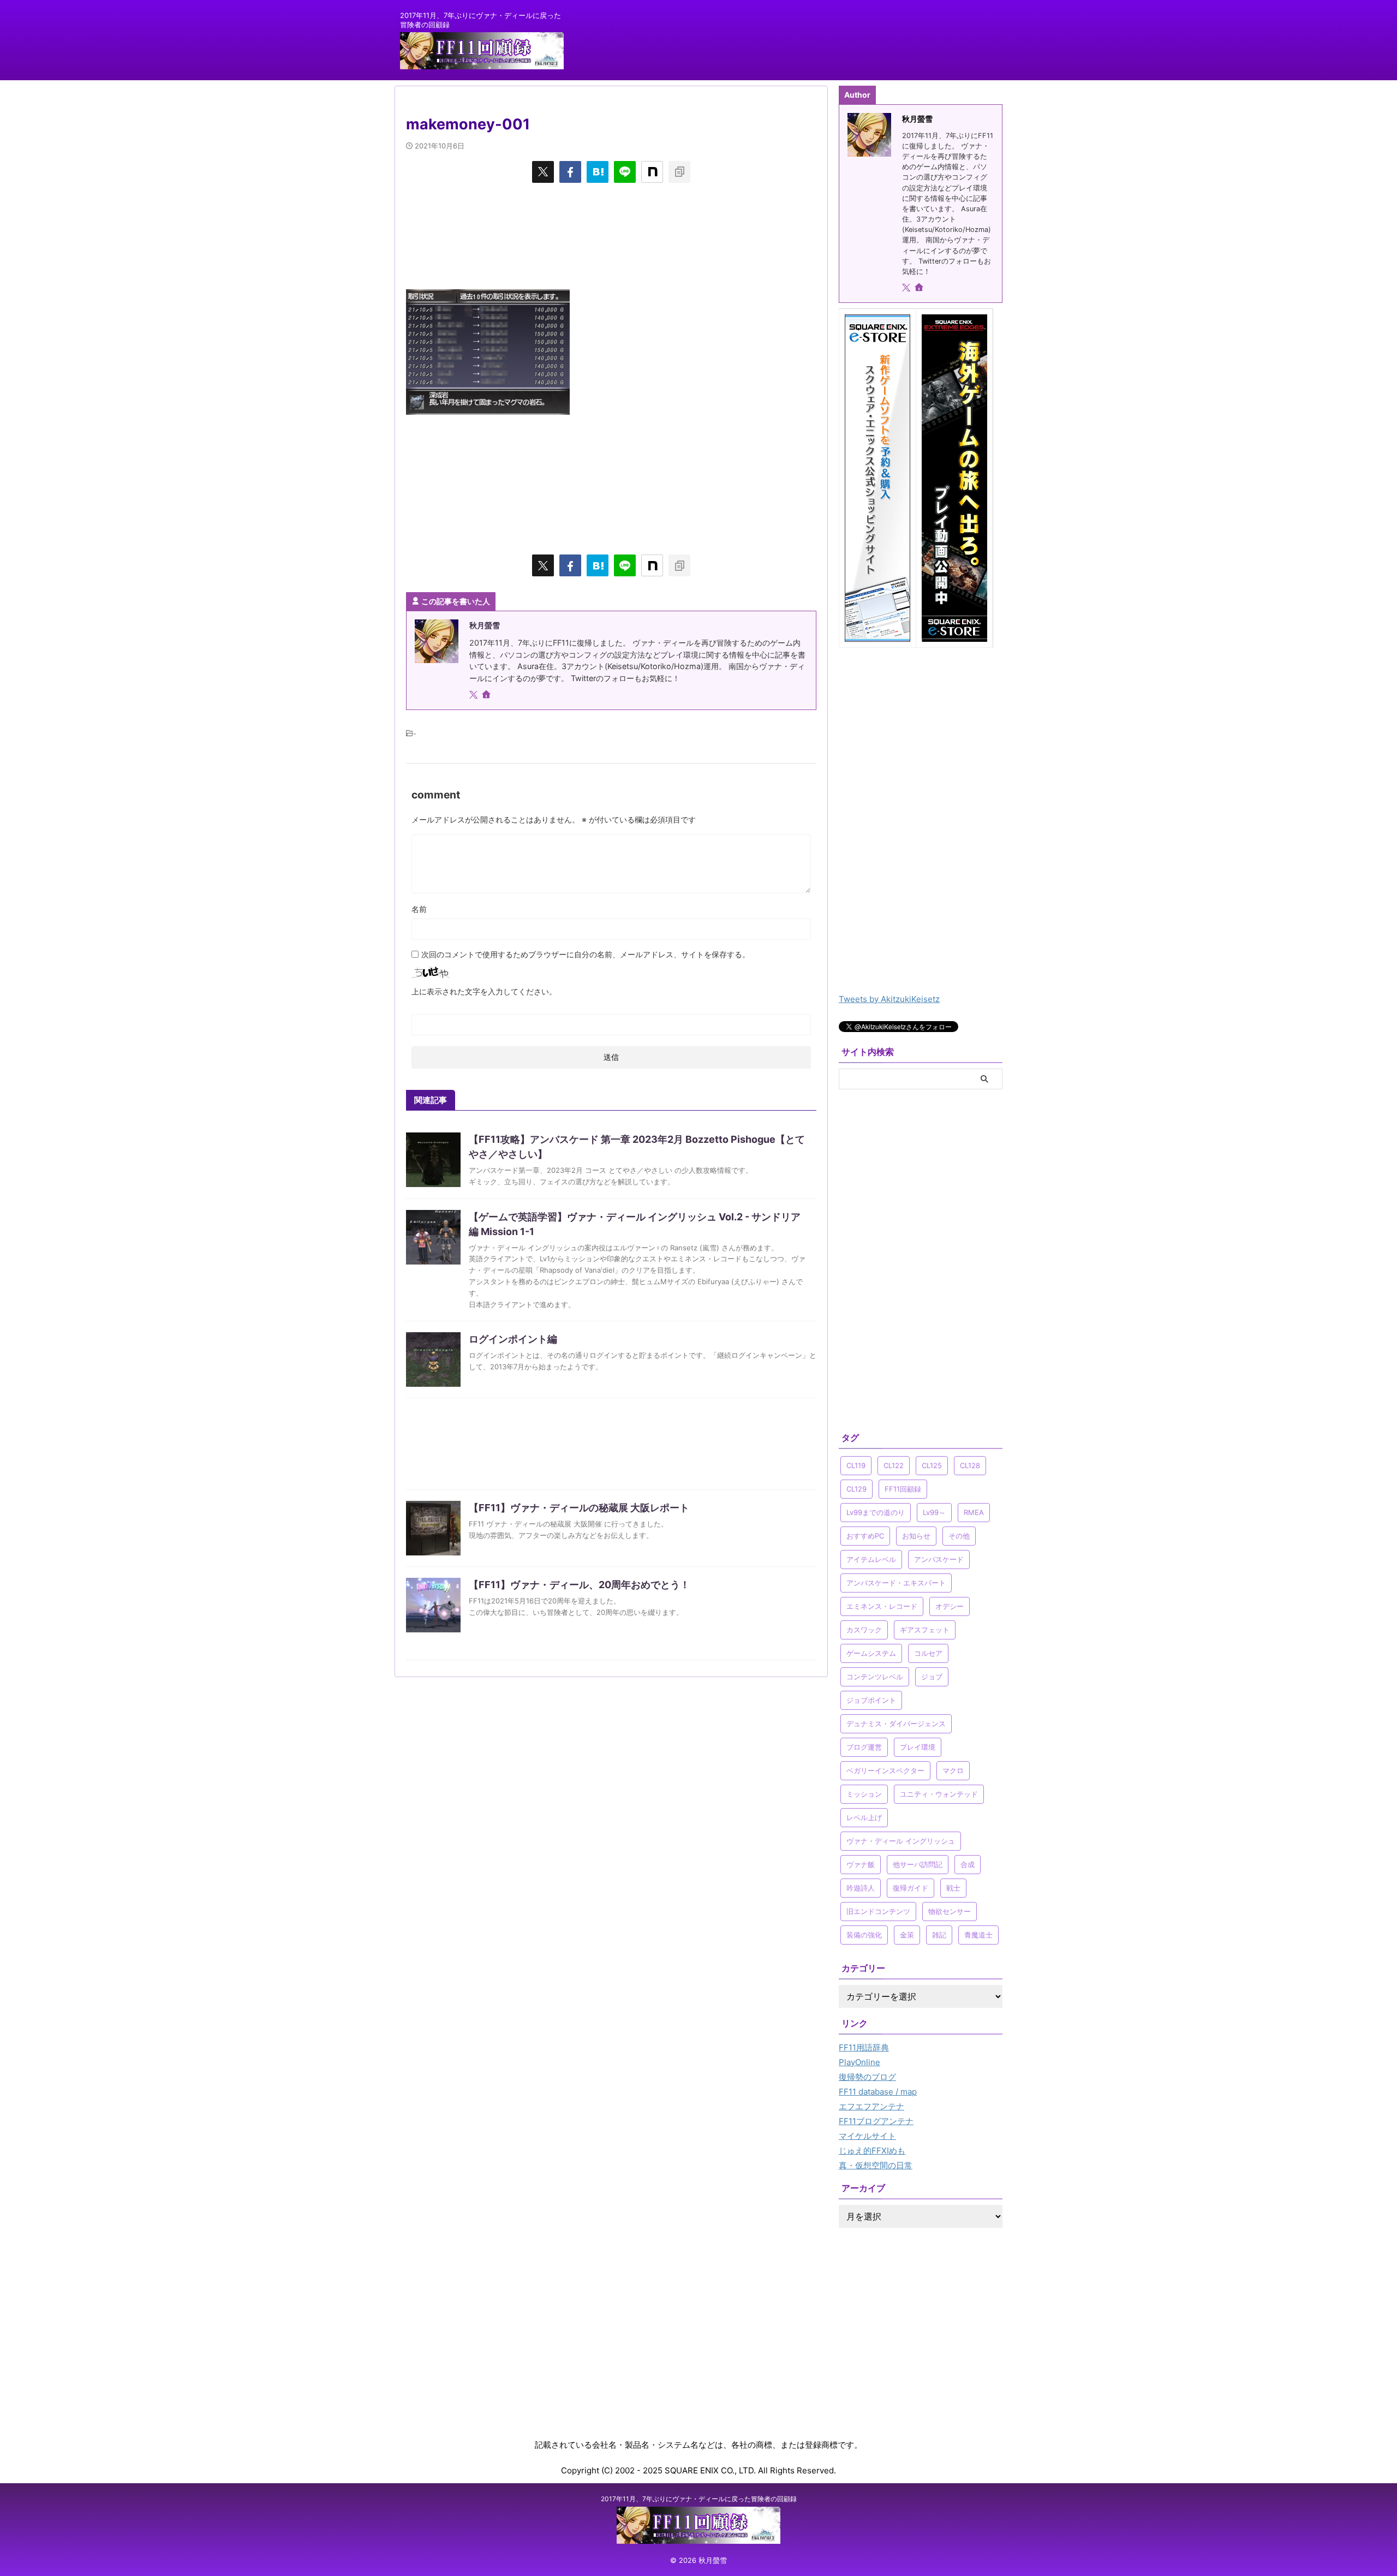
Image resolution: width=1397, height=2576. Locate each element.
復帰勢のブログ (867, 2077)
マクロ (953, 1770)
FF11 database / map (878, 2092)
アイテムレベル (871, 1559)
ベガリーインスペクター (885, 1770)
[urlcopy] (679, 172)
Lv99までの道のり (876, 1512)
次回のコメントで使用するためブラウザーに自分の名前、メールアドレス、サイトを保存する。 (586, 954)
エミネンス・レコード (882, 1606)
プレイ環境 (918, 1747)
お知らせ (916, 1536)
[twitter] (543, 172)
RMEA (974, 1512)
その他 (959, 1536)
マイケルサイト (867, 2136)
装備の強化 (864, 1935)
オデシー (950, 1606)
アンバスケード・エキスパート (896, 1583)
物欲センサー (950, 1911)
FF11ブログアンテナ (876, 2121)
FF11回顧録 (903, 1489)
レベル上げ (864, 1817)
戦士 (953, 1888)
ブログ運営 (864, 1747)
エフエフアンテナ (871, 2106)
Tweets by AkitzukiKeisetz (889, 999)
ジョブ (932, 1677)
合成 (968, 1864)
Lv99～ (934, 1512)
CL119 (856, 1465)
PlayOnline (859, 2062)
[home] (487, 695)
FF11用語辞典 (864, 2047)
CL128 (970, 1465)
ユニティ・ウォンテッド (939, 1794)
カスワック (864, 1630)
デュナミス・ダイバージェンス (896, 1724)
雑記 (939, 1935)
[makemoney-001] (598, 172)
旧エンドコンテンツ (878, 1911)
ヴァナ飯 (861, 1864)
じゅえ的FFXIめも (872, 2151)
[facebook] (570, 172)
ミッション (864, 1794)
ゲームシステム (871, 1653)
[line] (625, 172)
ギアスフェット (925, 1630)
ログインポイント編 (513, 1339)
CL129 (856, 1489)
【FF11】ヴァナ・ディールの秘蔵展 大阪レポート (579, 1508)
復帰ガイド (911, 1888)
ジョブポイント (871, 1700)
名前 (419, 909)
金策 (907, 1935)
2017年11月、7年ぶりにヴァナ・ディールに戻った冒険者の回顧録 (699, 2499)
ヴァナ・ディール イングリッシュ (901, 1841)
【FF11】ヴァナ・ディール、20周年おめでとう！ (579, 1585)
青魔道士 (978, 1935)
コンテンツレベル (875, 1677)
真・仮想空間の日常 (876, 2165)
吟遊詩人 (861, 1888)
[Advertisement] (611, 235)
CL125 (932, 1465)
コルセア (928, 1653)
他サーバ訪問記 (918, 1864)
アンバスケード (939, 1559)
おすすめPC (865, 1536)
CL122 (894, 1465)
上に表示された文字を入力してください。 (484, 991)
